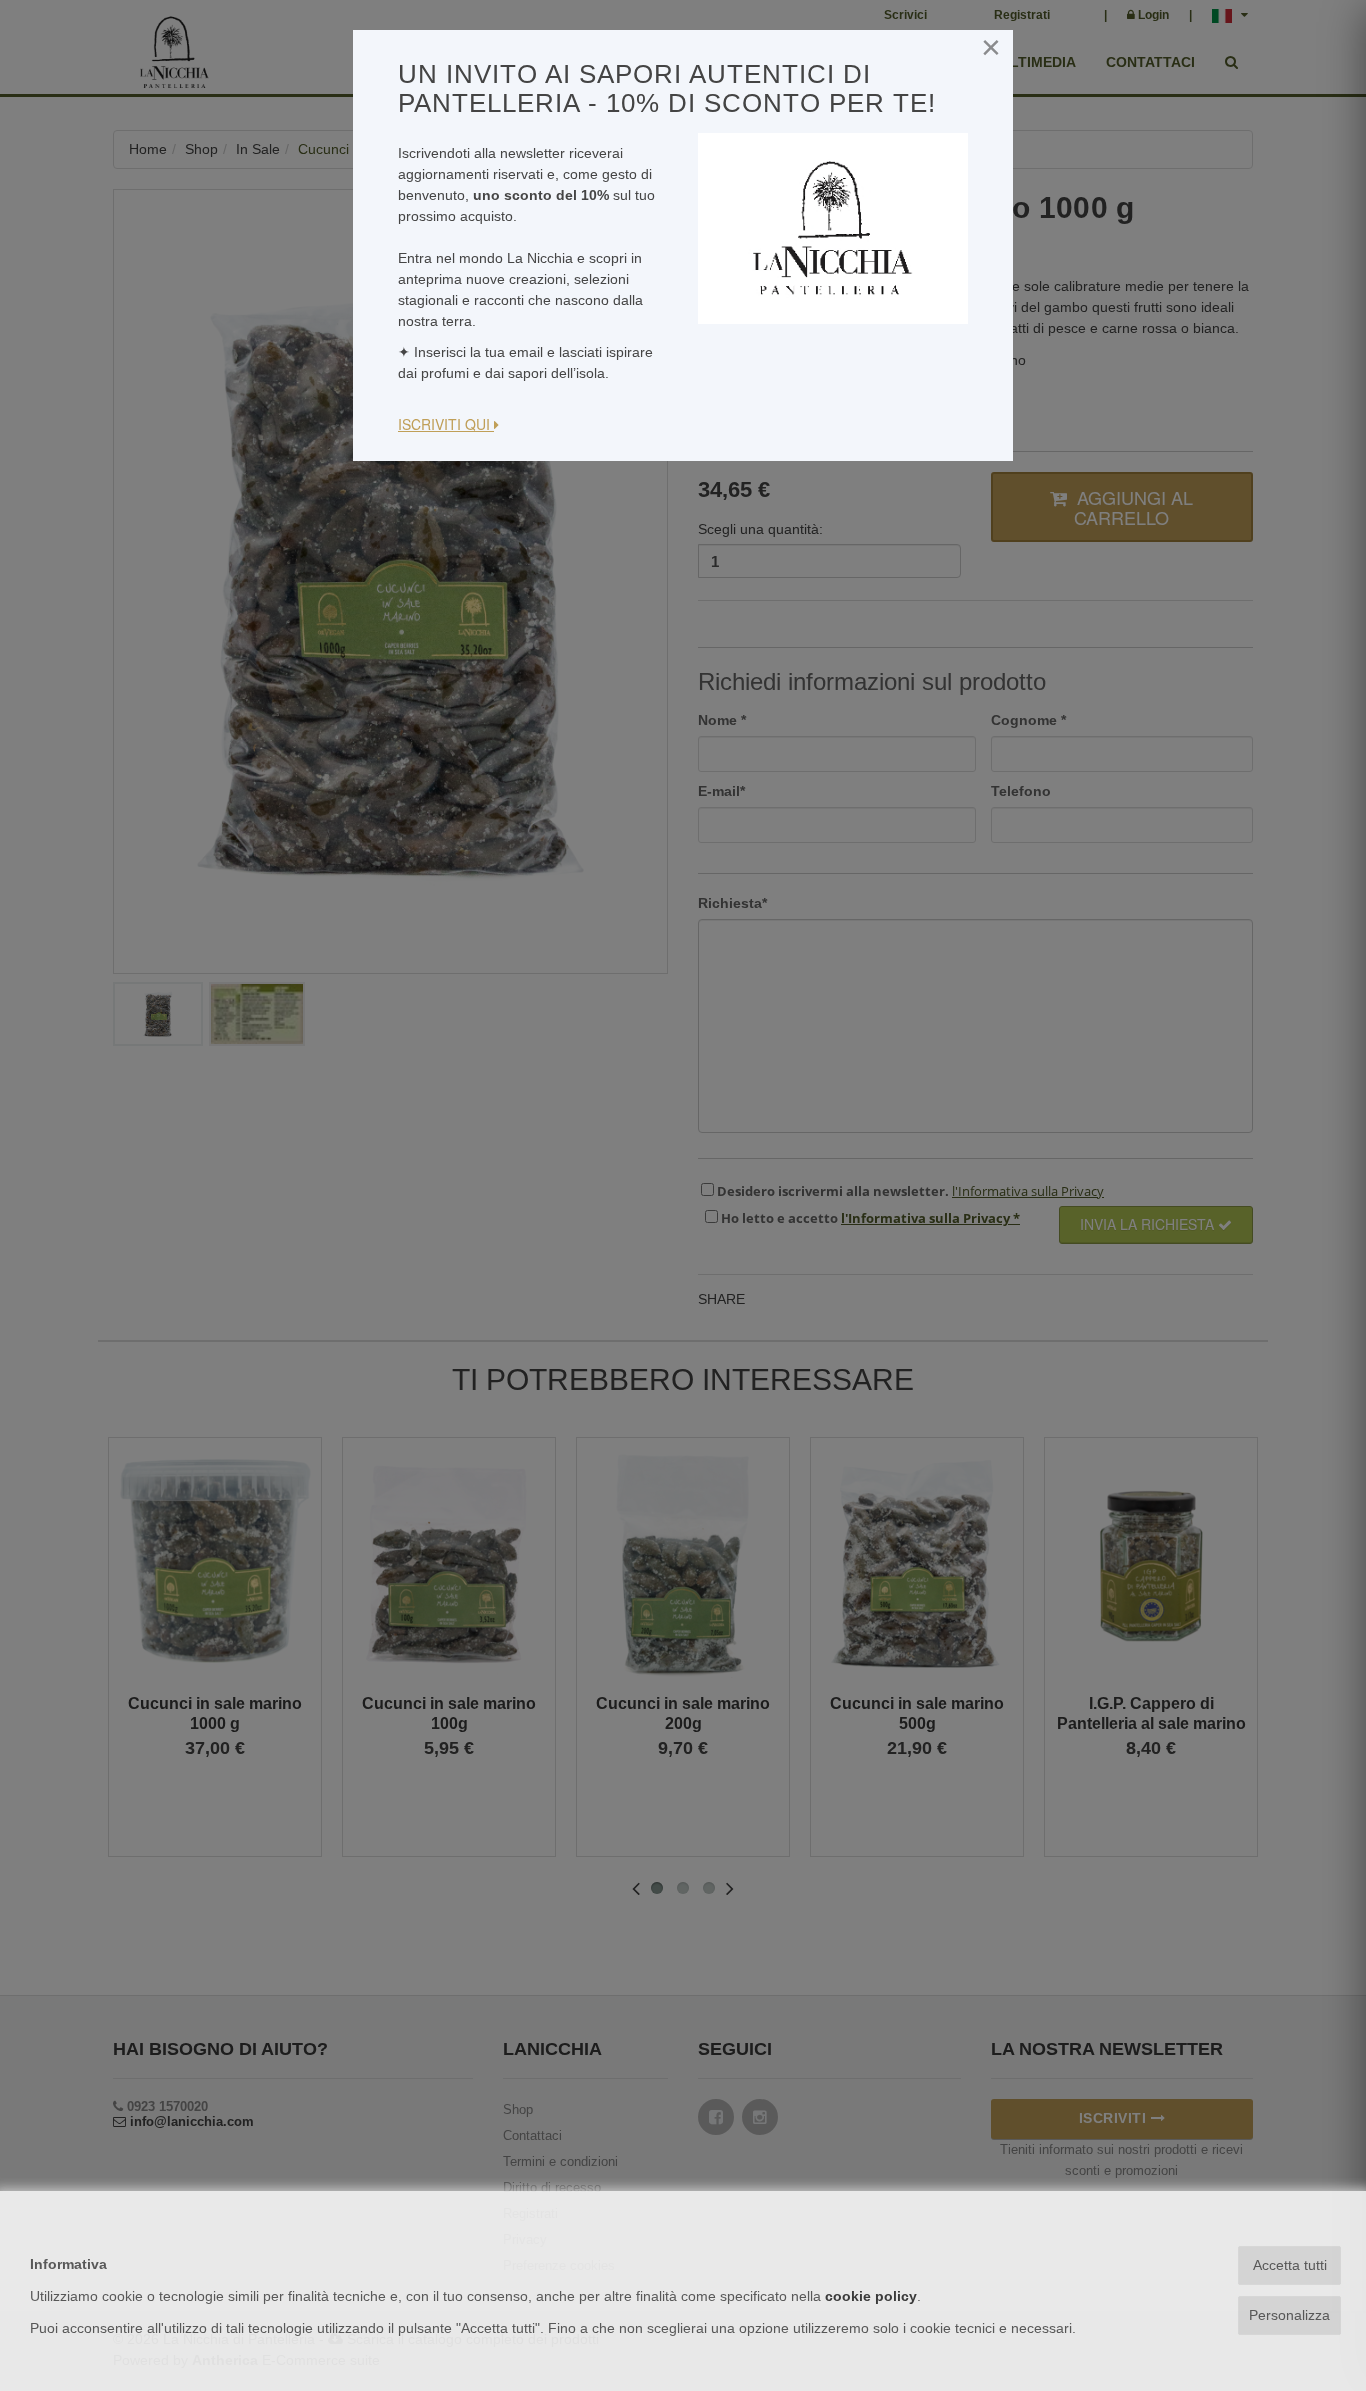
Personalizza (1289, 2315)
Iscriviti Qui (446, 424)
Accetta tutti (1290, 2265)
